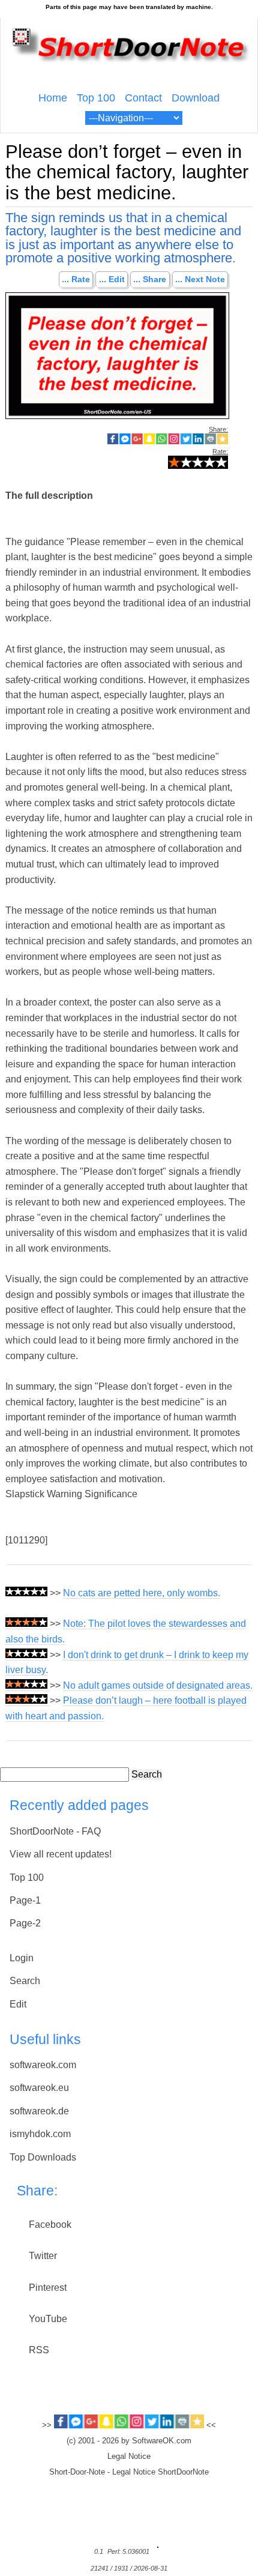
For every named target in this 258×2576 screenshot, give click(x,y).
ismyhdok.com (40, 2134)
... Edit (112, 280)
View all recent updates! (61, 1854)
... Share (150, 280)
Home (53, 98)
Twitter (43, 2256)
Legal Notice (129, 2457)
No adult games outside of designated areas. (158, 1685)
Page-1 (25, 1900)
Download (196, 98)
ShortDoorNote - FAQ (55, 1831)
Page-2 (25, 1923)
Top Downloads (43, 2157)
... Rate (76, 280)
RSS (39, 2350)
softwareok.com (43, 2065)
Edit (18, 2004)
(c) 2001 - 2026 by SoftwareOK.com (129, 2441)
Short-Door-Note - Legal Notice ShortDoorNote (129, 2472)
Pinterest (48, 2288)
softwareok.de (39, 2111)
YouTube (48, 2319)
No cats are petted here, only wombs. (142, 1593)
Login (22, 1958)
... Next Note (200, 280)
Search (147, 1774)
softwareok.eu (39, 2088)
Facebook (50, 2225)
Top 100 (96, 98)
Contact (143, 98)
